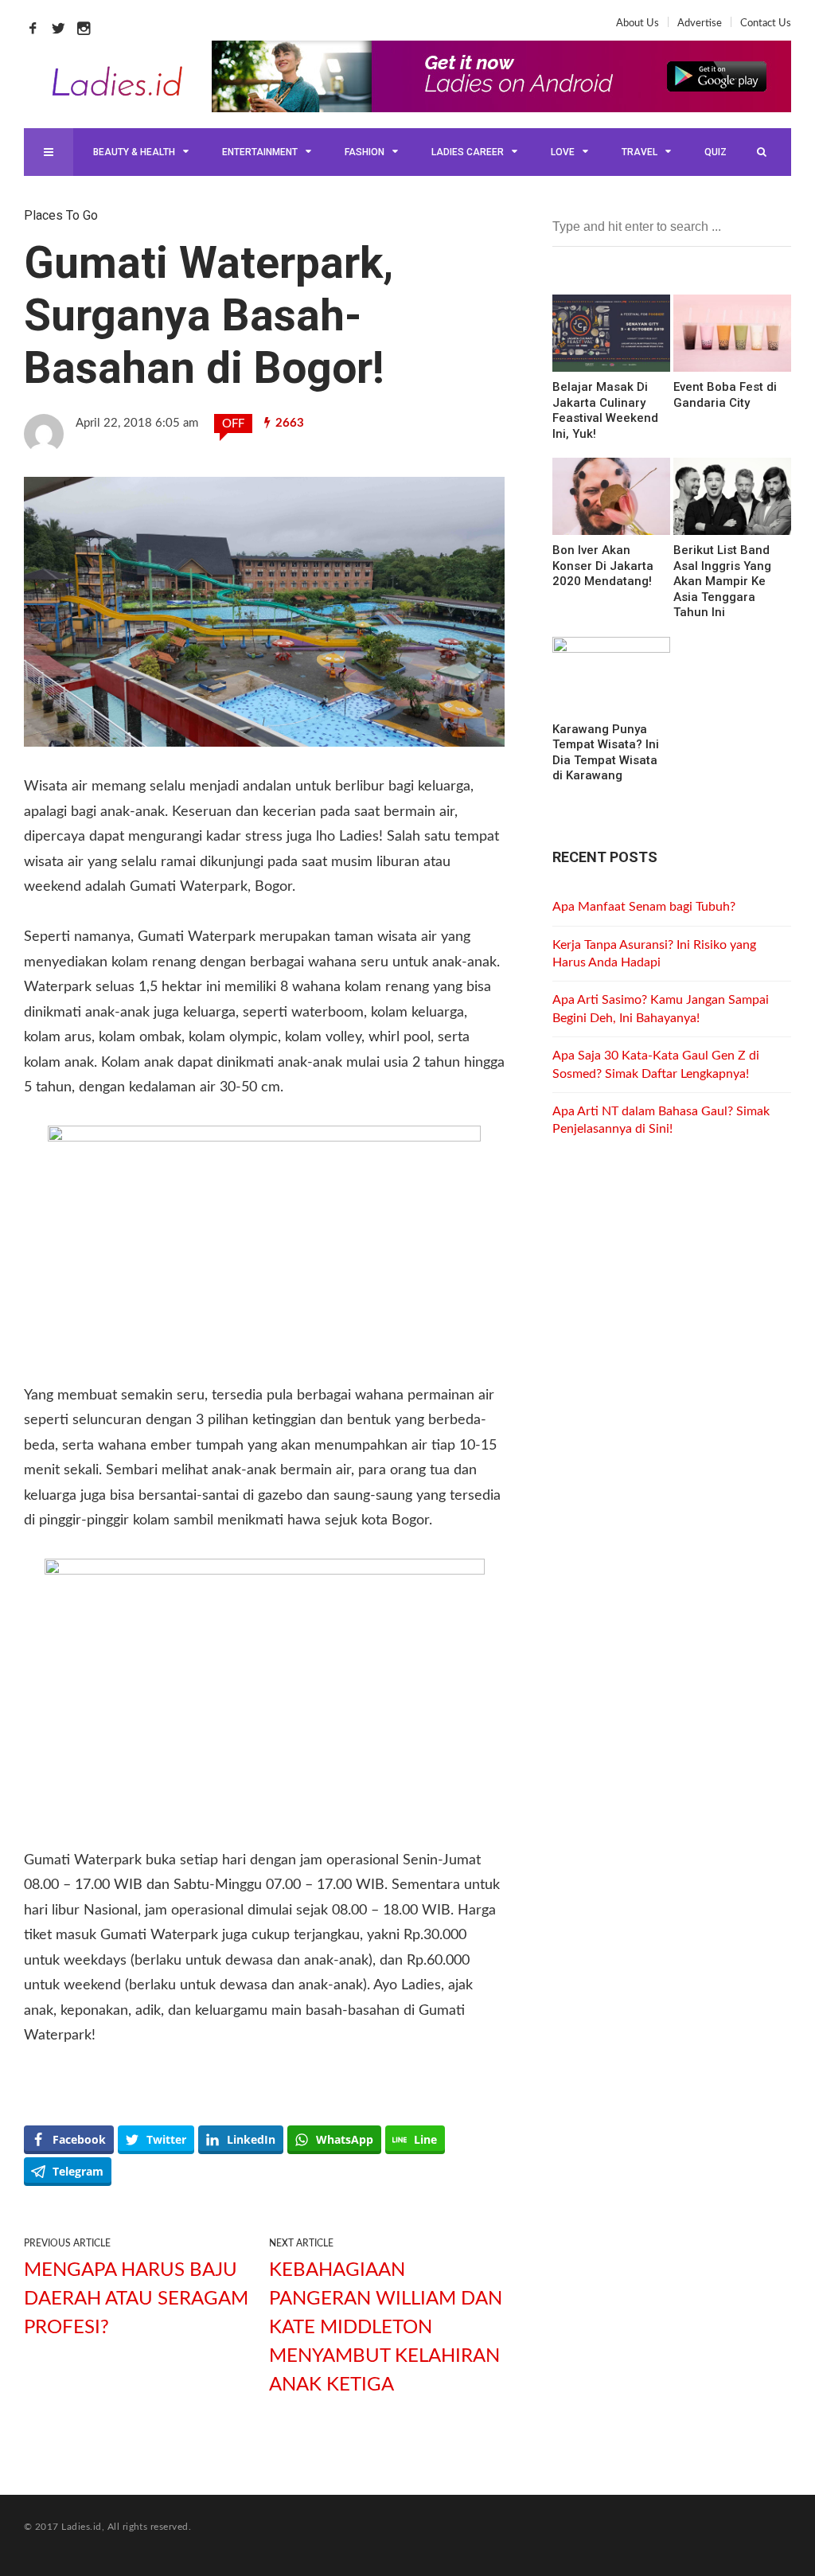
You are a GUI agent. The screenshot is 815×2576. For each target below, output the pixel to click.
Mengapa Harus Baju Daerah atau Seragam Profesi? (136, 2299)
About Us (638, 23)
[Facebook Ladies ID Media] (37, 28)
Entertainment (260, 152)
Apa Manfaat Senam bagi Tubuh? (644, 907)
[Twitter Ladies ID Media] (62, 28)
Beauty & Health (134, 152)
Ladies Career (468, 152)
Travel (640, 152)
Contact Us (766, 23)
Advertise (700, 23)
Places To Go (61, 215)
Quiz (716, 152)
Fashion (365, 152)
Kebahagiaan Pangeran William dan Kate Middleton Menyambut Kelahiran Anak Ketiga (386, 2328)
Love (563, 152)
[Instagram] (88, 28)
